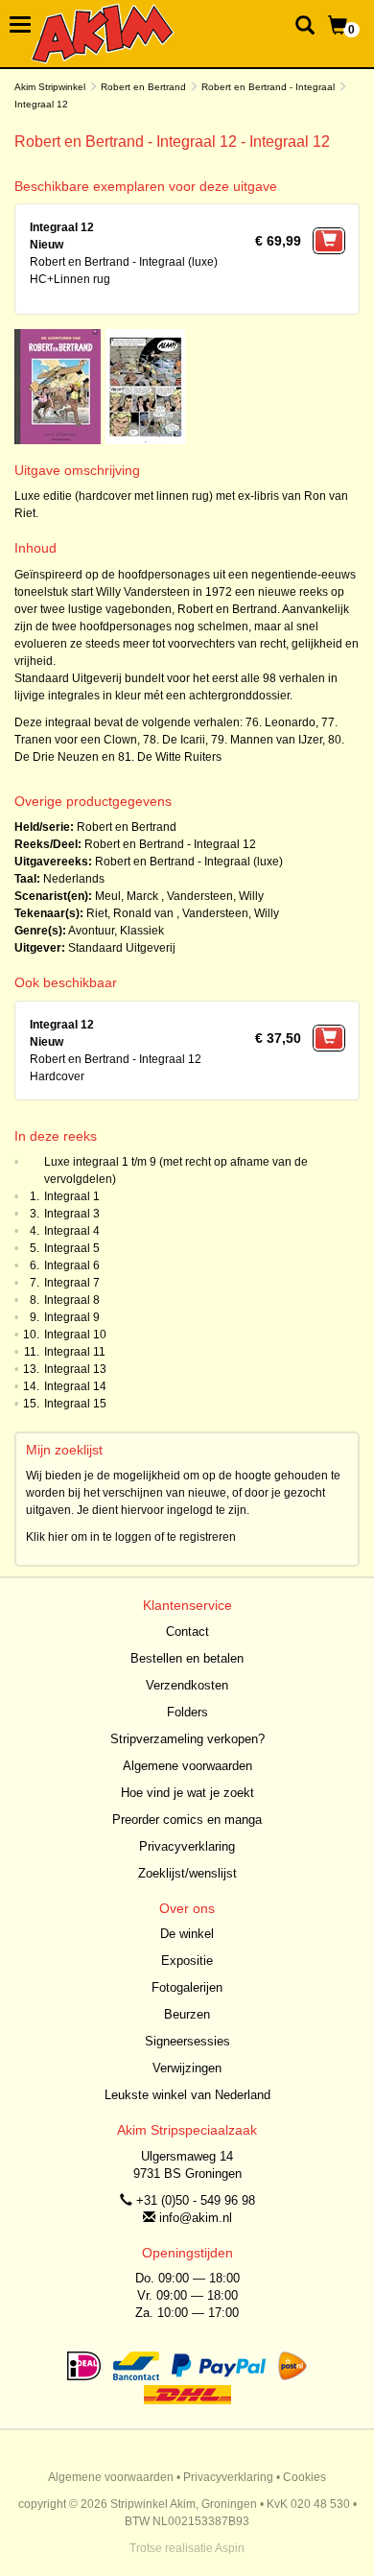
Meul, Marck (128, 896)
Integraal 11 (75, 1352)
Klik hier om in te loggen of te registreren (131, 1537)
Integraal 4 (72, 1231)
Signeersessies (187, 2041)
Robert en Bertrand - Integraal (268, 87)
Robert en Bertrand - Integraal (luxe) (189, 862)
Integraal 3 (72, 1214)
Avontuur (91, 931)
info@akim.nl (196, 2218)
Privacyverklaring (187, 1846)
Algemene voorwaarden (187, 1766)
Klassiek (142, 931)
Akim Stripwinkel (50, 87)
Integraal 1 (72, 1196)
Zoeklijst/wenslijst (187, 1873)
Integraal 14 (75, 1386)
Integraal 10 (75, 1335)
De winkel (187, 1934)
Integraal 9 (72, 1317)
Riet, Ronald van (130, 913)
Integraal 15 (75, 1404)
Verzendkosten (187, 1685)
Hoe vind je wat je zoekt (187, 1793)
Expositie (187, 1961)
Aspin (230, 2548)
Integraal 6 (72, 1265)
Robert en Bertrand (143, 87)
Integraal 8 (72, 1300)
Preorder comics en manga (187, 1820)
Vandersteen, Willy (215, 896)
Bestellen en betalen (187, 1658)
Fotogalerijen (187, 1987)
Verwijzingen (187, 2068)
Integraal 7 (72, 1283)
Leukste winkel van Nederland (187, 2095)
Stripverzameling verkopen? (187, 1739)
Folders (187, 1712)
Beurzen (187, 2014)
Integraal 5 (72, 1248)
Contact (187, 1631)
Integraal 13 (75, 1369)
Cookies (304, 2477)
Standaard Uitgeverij (122, 948)
